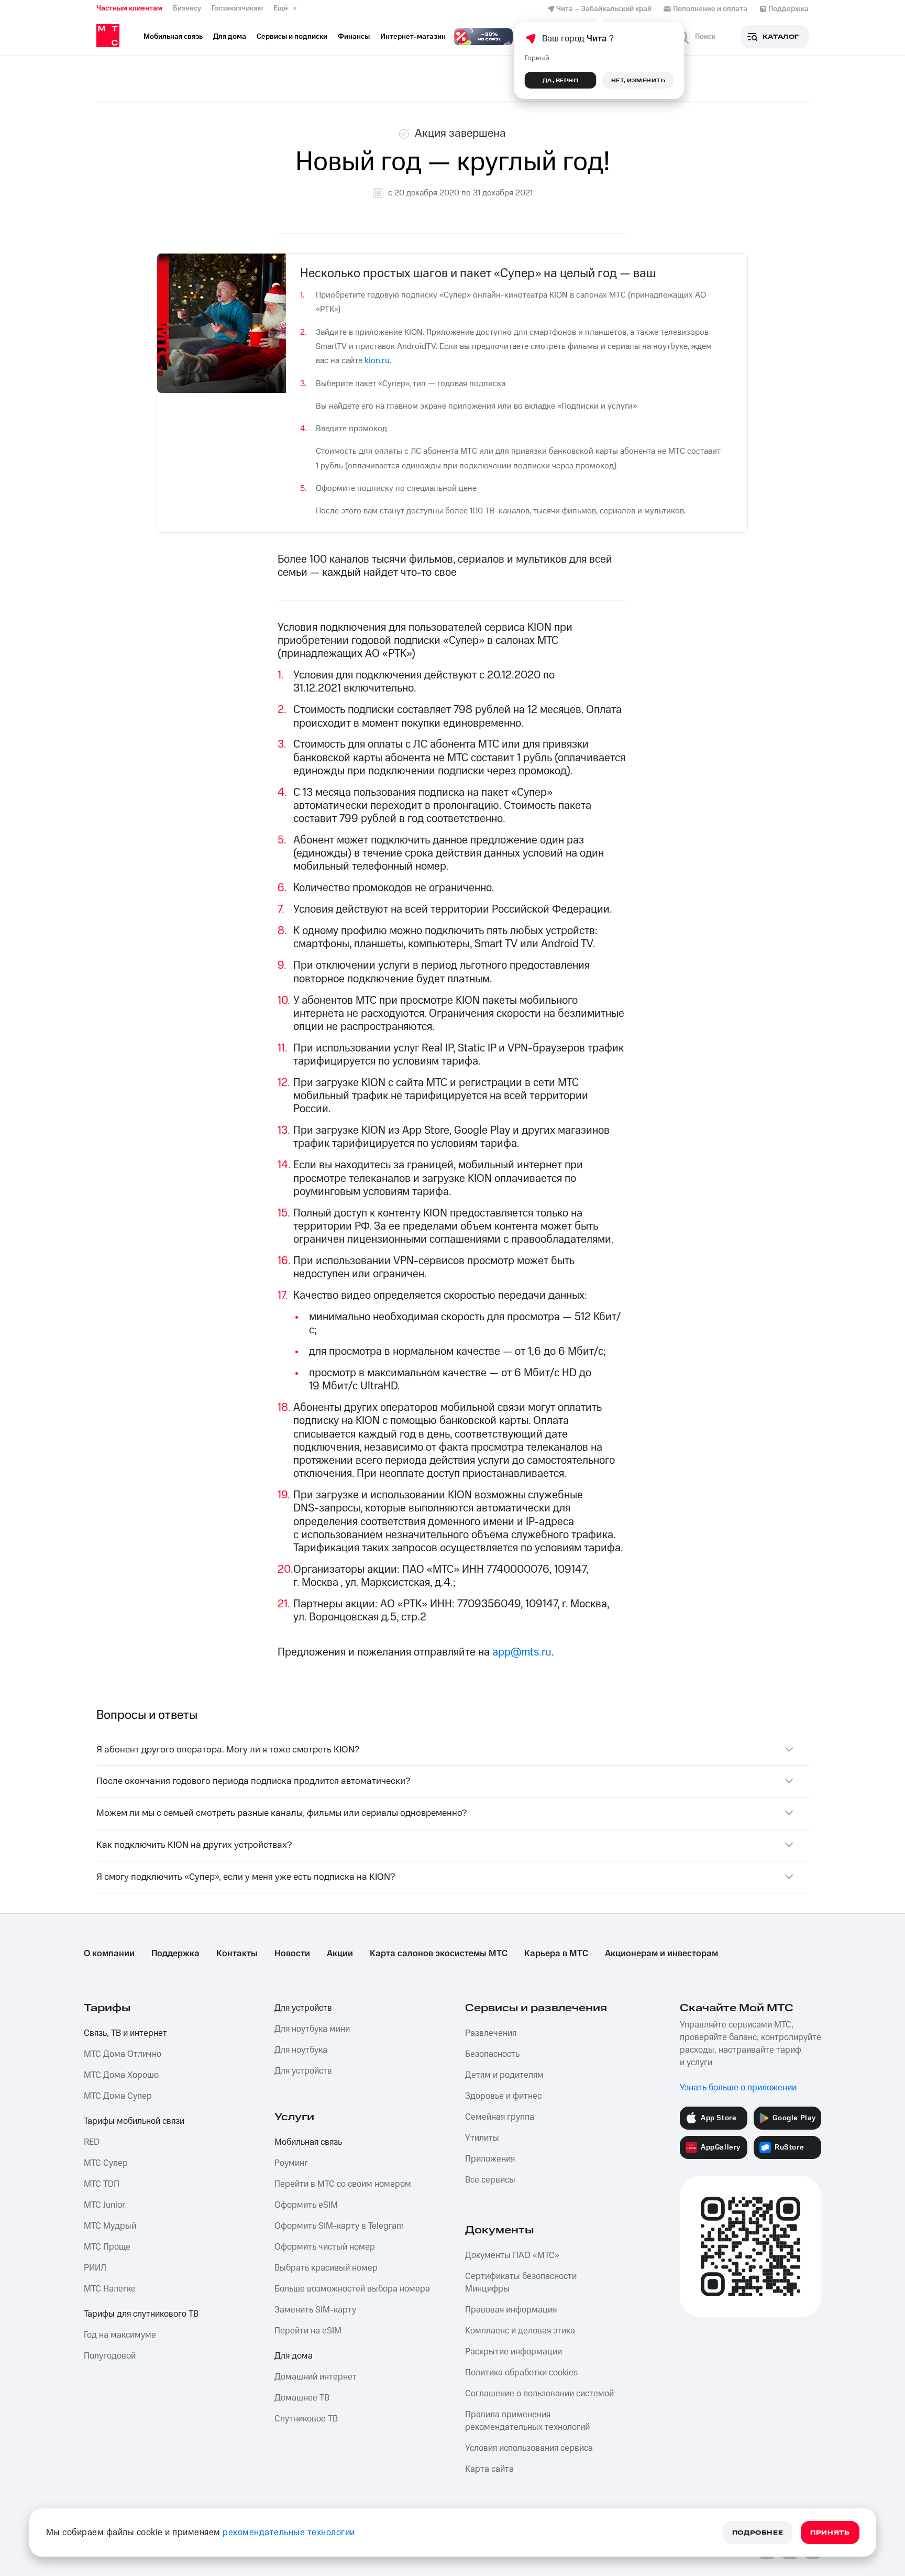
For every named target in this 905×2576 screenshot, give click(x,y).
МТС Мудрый (110, 2226)
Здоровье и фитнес (503, 2096)
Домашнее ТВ (302, 2398)
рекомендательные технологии (289, 2533)
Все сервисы (490, 2180)
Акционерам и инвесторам (661, 1954)
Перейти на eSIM (308, 2331)
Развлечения (491, 2033)
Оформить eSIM (306, 2205)
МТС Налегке (110, 2289)
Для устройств (303, 2008)
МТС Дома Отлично (123, 2054)
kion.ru (377, 360)
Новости (292, 1954)
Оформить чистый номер (325, 2247)
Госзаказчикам (237, 8)
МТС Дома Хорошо (121, 2075)
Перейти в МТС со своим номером (343, 2184)
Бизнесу (187, 8)
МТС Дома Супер (118, 2096)
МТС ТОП (102, 2184)
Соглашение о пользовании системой (539, 2394)
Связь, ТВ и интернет (125, 2033)
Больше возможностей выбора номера (352, 2289)
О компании (109, 1954)
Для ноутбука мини (312, 2029)
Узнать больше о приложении (738, 2088)
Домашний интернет (316, 2377)
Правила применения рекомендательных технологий (527, 2421)
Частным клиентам (129, 8)
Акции (340, 1954)
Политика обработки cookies (521, 2373)
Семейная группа (500, 2117)
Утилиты (482, 2138)
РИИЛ (95, 2268)
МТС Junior (104, 2205)
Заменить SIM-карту (315, 2310)
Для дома (294, 2356)
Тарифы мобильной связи (134, 2121)
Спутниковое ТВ (306, 2419)
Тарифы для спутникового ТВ (141, 2314)
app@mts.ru (522, 1652)
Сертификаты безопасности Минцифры (521, 2283)
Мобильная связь (308, 2142)
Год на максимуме (120, 2335)
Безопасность (492, 2054)
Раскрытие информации (514, 2352)
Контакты (237, 1954)
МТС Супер (106, 2163)
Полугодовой (110, 2356)
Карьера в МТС (556, 1954)
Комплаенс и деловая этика (520, 2331)
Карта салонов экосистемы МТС (439, 1954)
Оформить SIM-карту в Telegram (339, 2226)
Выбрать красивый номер (326, 2268)
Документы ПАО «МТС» (512, 2255)
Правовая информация (511, 2310)
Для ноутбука (301, 2050)
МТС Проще (107, 2247)
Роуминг (291, 2163)
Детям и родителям (504, 2075)
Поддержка (175, 1954)
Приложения (490, 2159)
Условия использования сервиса (529, 2448)
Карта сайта (489, 2469)
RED (92, 2142)
